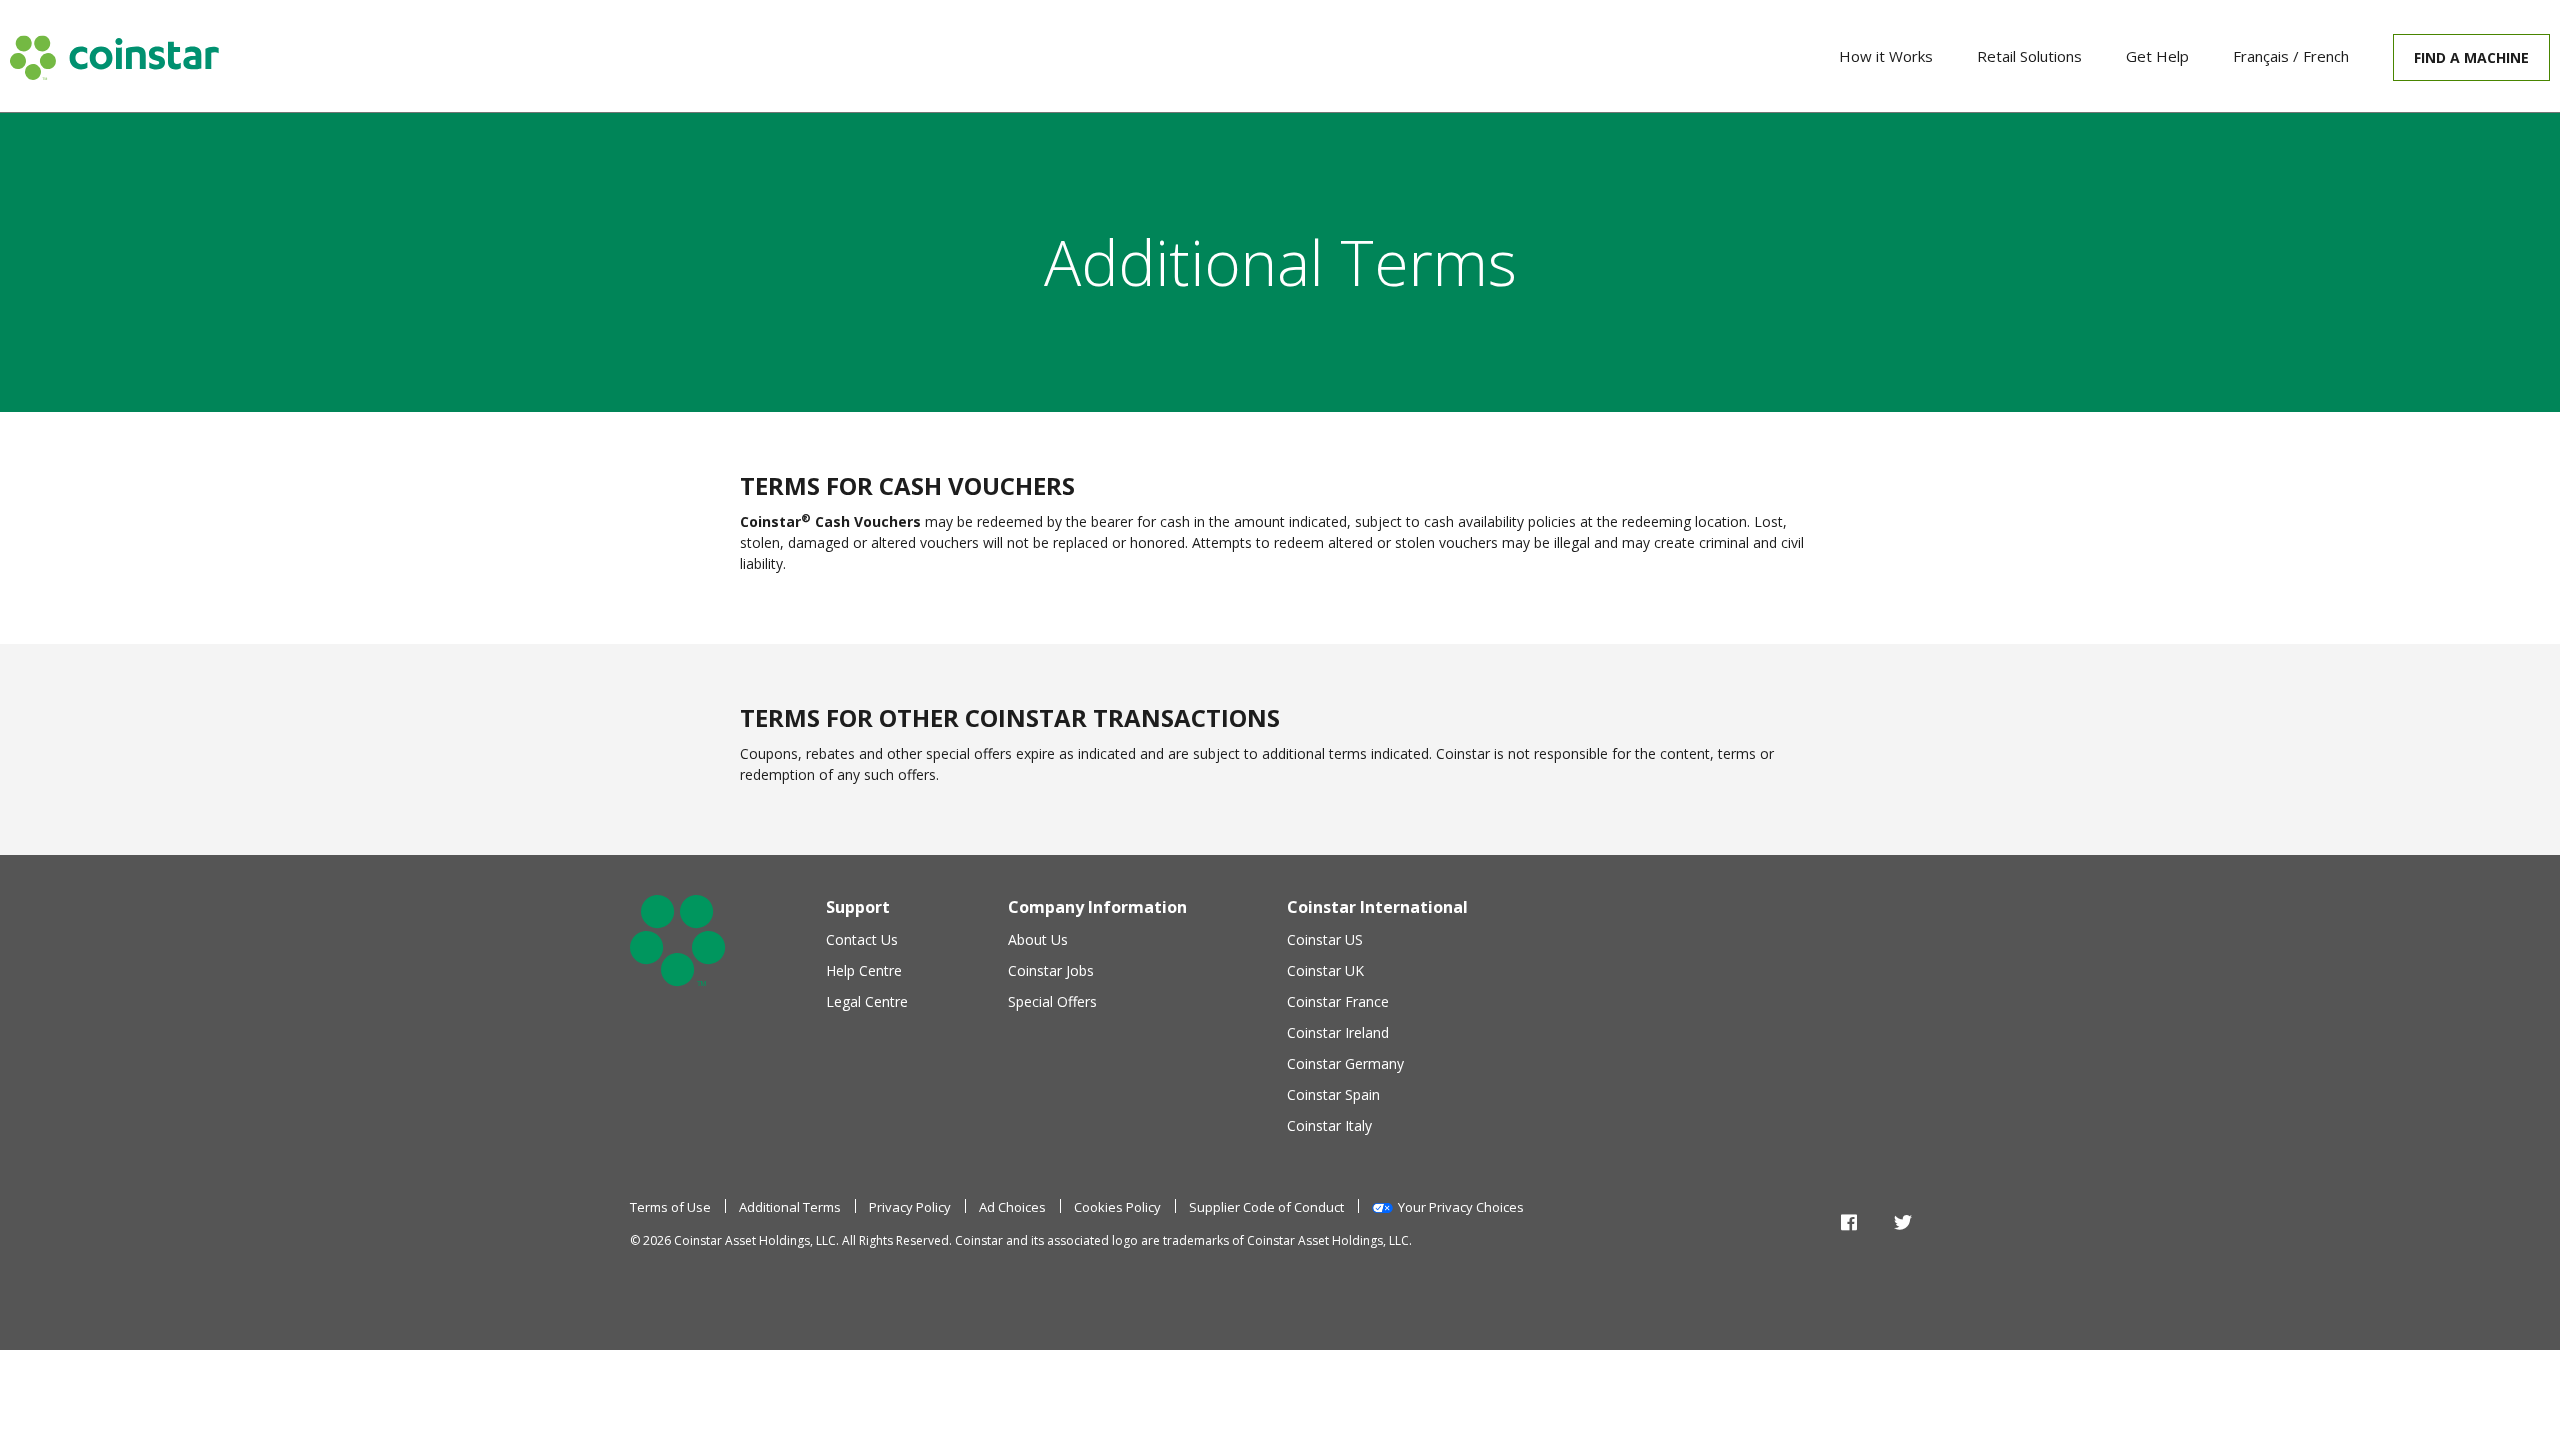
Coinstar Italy (1329, 1125)
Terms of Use (670, 1207)
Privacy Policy (910, 1207)
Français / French (2291, 56)
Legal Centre (867, 1001)
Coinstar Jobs (1051, 970)
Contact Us (862, 939)
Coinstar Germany (1345, 1063)
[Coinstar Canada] (114, 57)
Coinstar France (1338, 1001)
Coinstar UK (1325, 970)
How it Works (1886, 56)
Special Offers (1052, 1001)
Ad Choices (1012, 1207)
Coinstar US (1325, 939)
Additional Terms (790, 1207)
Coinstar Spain (1333, 1094)
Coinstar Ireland (1338, 1032)
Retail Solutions (2029, 56)
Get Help (2157, 56)
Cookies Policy (1117, 1207)
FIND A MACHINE (2471, 57)
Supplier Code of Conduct (1266, 1207)
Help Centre (864, 970)
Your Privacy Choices (1461, 1207)
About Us (1038, 939)
